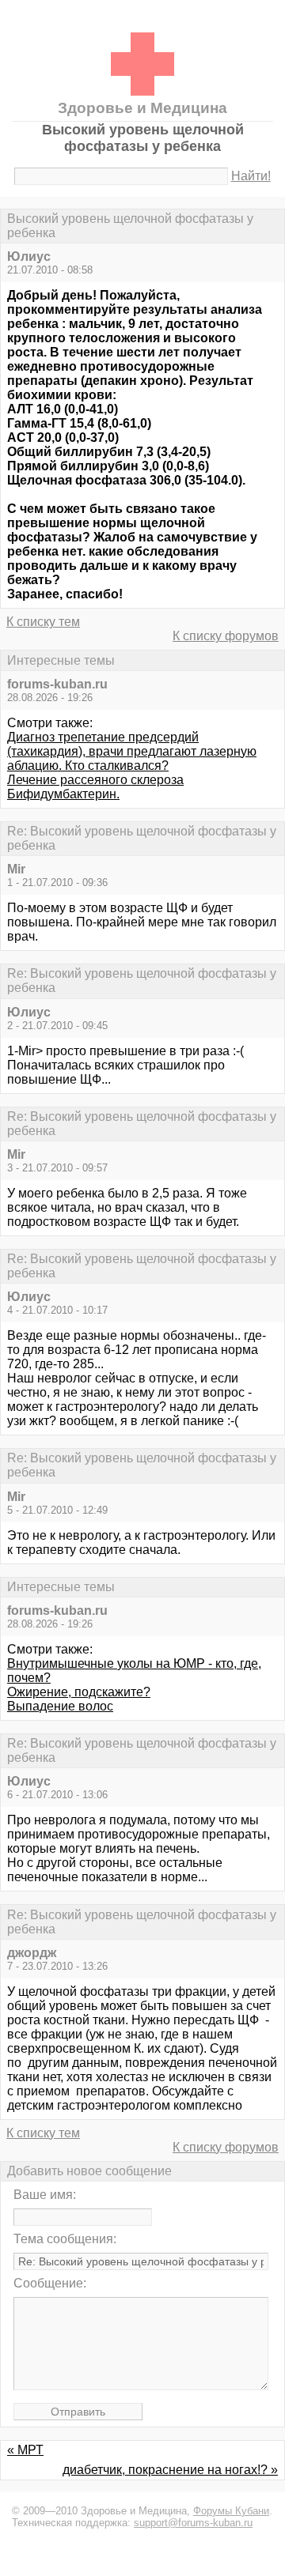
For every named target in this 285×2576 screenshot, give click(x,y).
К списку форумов (226, 636)
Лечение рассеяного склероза (95, 780)
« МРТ (25, 2450)
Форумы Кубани (231, 2511)
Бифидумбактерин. (63, 794)
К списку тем (43, 622)
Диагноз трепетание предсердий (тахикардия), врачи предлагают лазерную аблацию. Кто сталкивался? (132, 751)
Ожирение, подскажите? (79, 1692)
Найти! (251, 176)
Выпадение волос (60, 1706)
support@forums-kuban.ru (193, 2523)
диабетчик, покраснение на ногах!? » (170, 2470)
